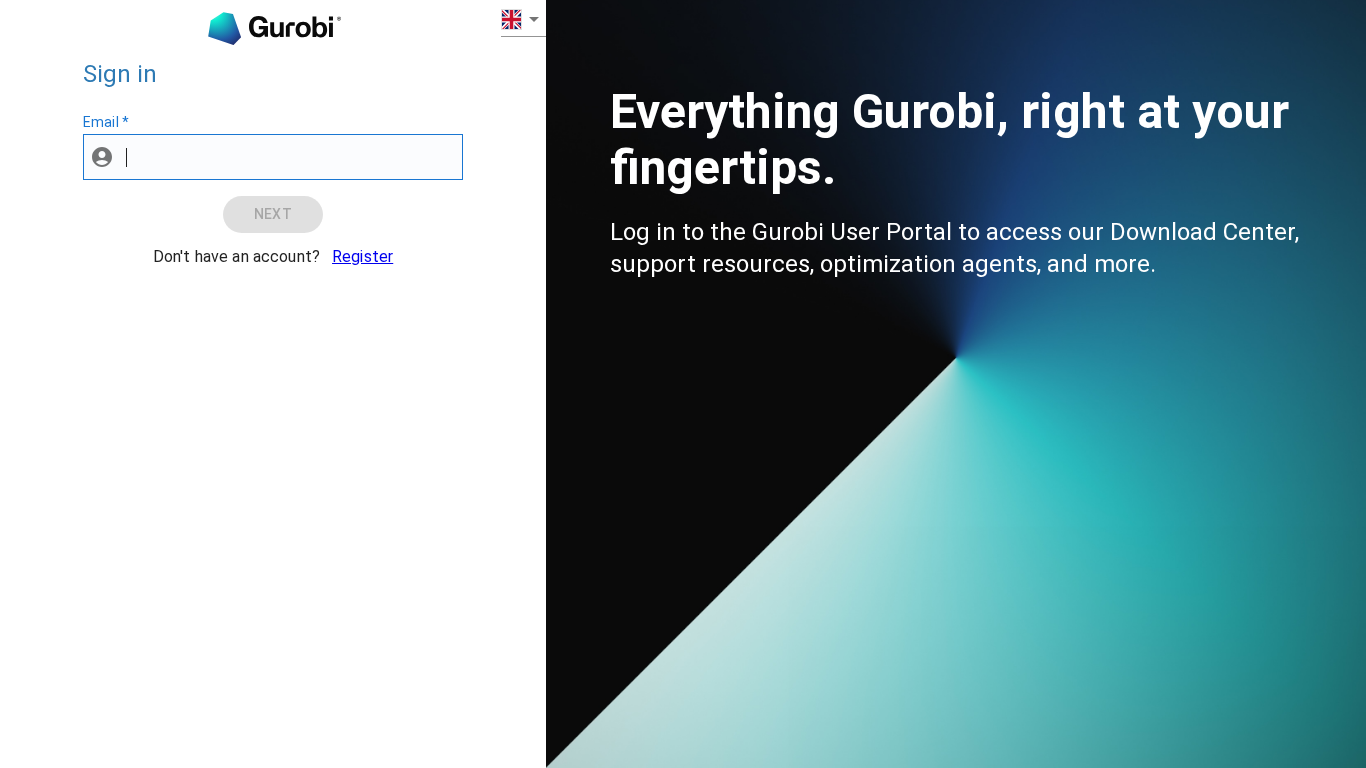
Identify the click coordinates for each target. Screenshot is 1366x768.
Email (106, 122)
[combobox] (523, 18)
